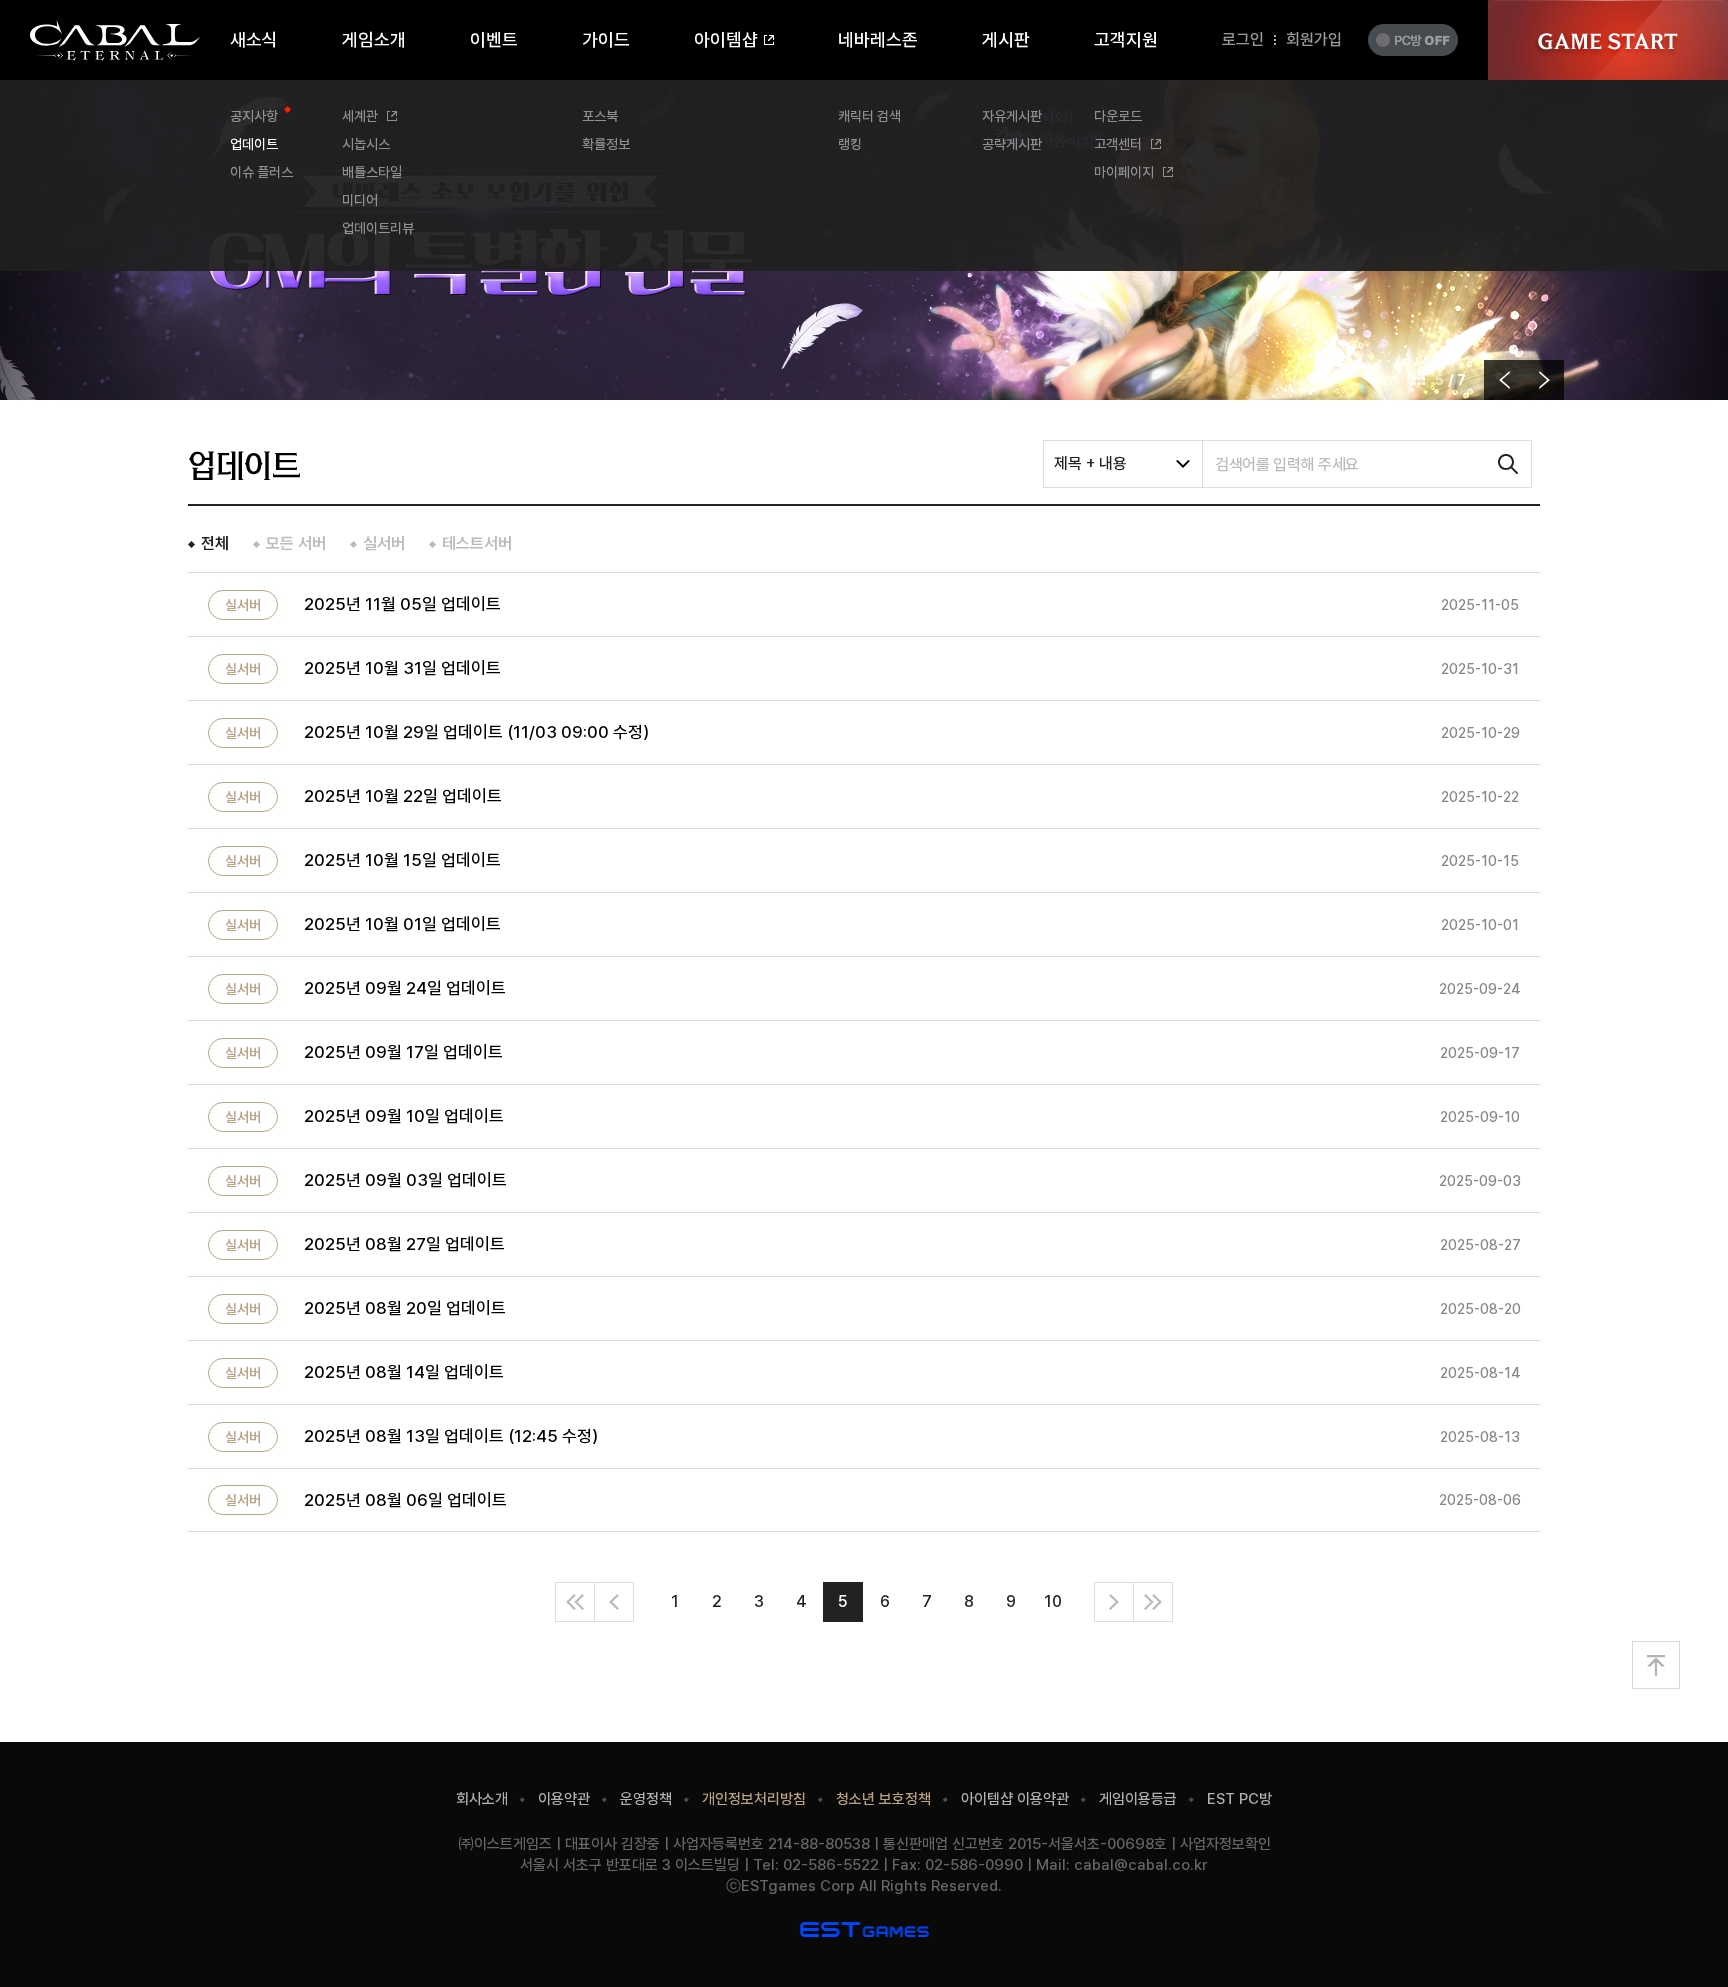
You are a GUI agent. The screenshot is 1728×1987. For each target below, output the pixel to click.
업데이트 (244, 465)
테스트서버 (477, 543)
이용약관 (564, 1799)
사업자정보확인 (1225, 1844)
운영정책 (646, 1799)
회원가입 (1314, 40)
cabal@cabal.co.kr (1141, 1865)
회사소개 (482, 1799)
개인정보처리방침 (754, 1799)
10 (1053, 1601)
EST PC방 (1239, 1799)
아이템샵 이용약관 (1015, 1799)
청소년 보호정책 (883, 1799)
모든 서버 (296, 543)
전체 (215, 543)
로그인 (1243, 40)
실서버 (384, 543)
